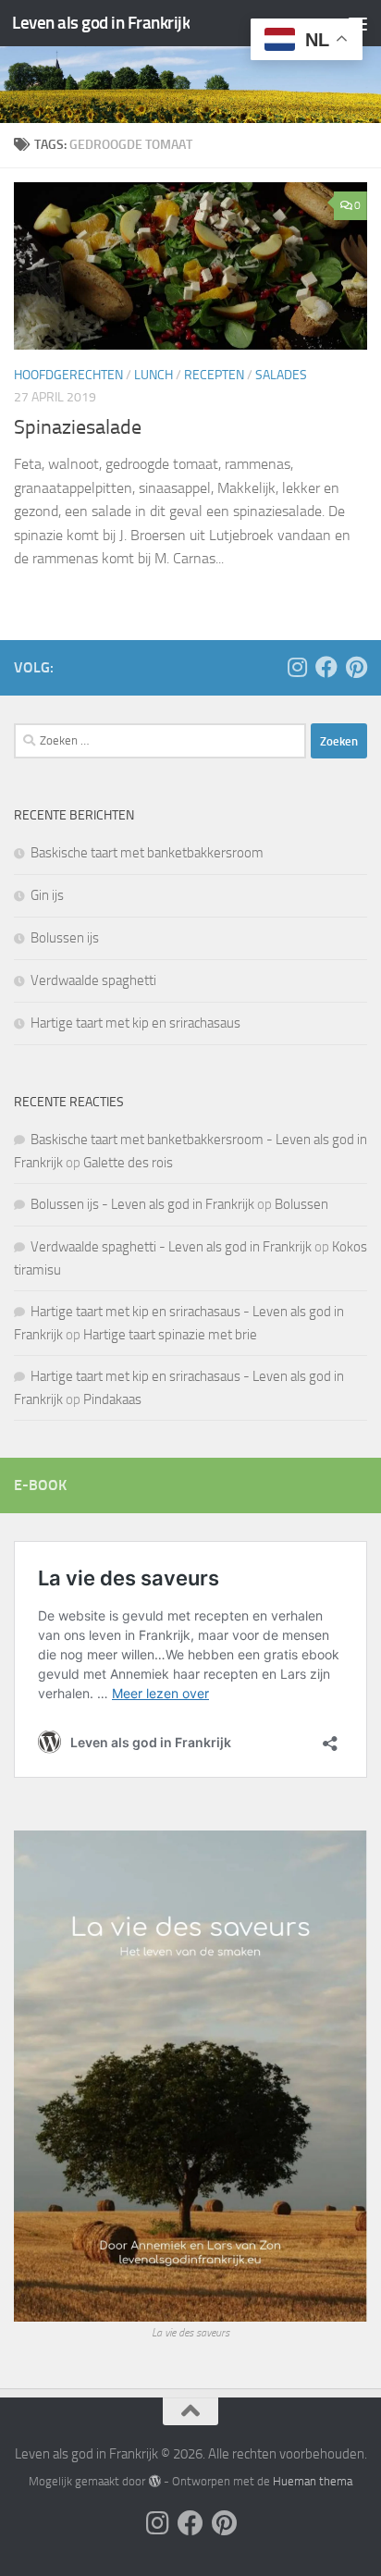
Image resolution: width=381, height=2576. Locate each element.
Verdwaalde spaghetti (93, 980)
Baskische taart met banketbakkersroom (147, 853)
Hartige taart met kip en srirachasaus (135, 1023)
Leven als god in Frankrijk (101, 23)
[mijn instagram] (297, 667)
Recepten (214, 375)
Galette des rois (128, 1163)
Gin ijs (47, 895)
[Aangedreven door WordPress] (154, 2481)
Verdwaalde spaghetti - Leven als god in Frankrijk (171, 1247)
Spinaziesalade (78, 427)
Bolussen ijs (65, 938)
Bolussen (301, 1204)
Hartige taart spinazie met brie (170, 1335)
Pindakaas (112, 1399)
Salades (281, 375)
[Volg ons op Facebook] (326, 667)
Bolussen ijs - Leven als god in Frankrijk (142, 1204)
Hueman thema (313, 2481)
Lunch (154, 375)
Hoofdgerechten (68, 375)
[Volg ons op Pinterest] (356, 667)
